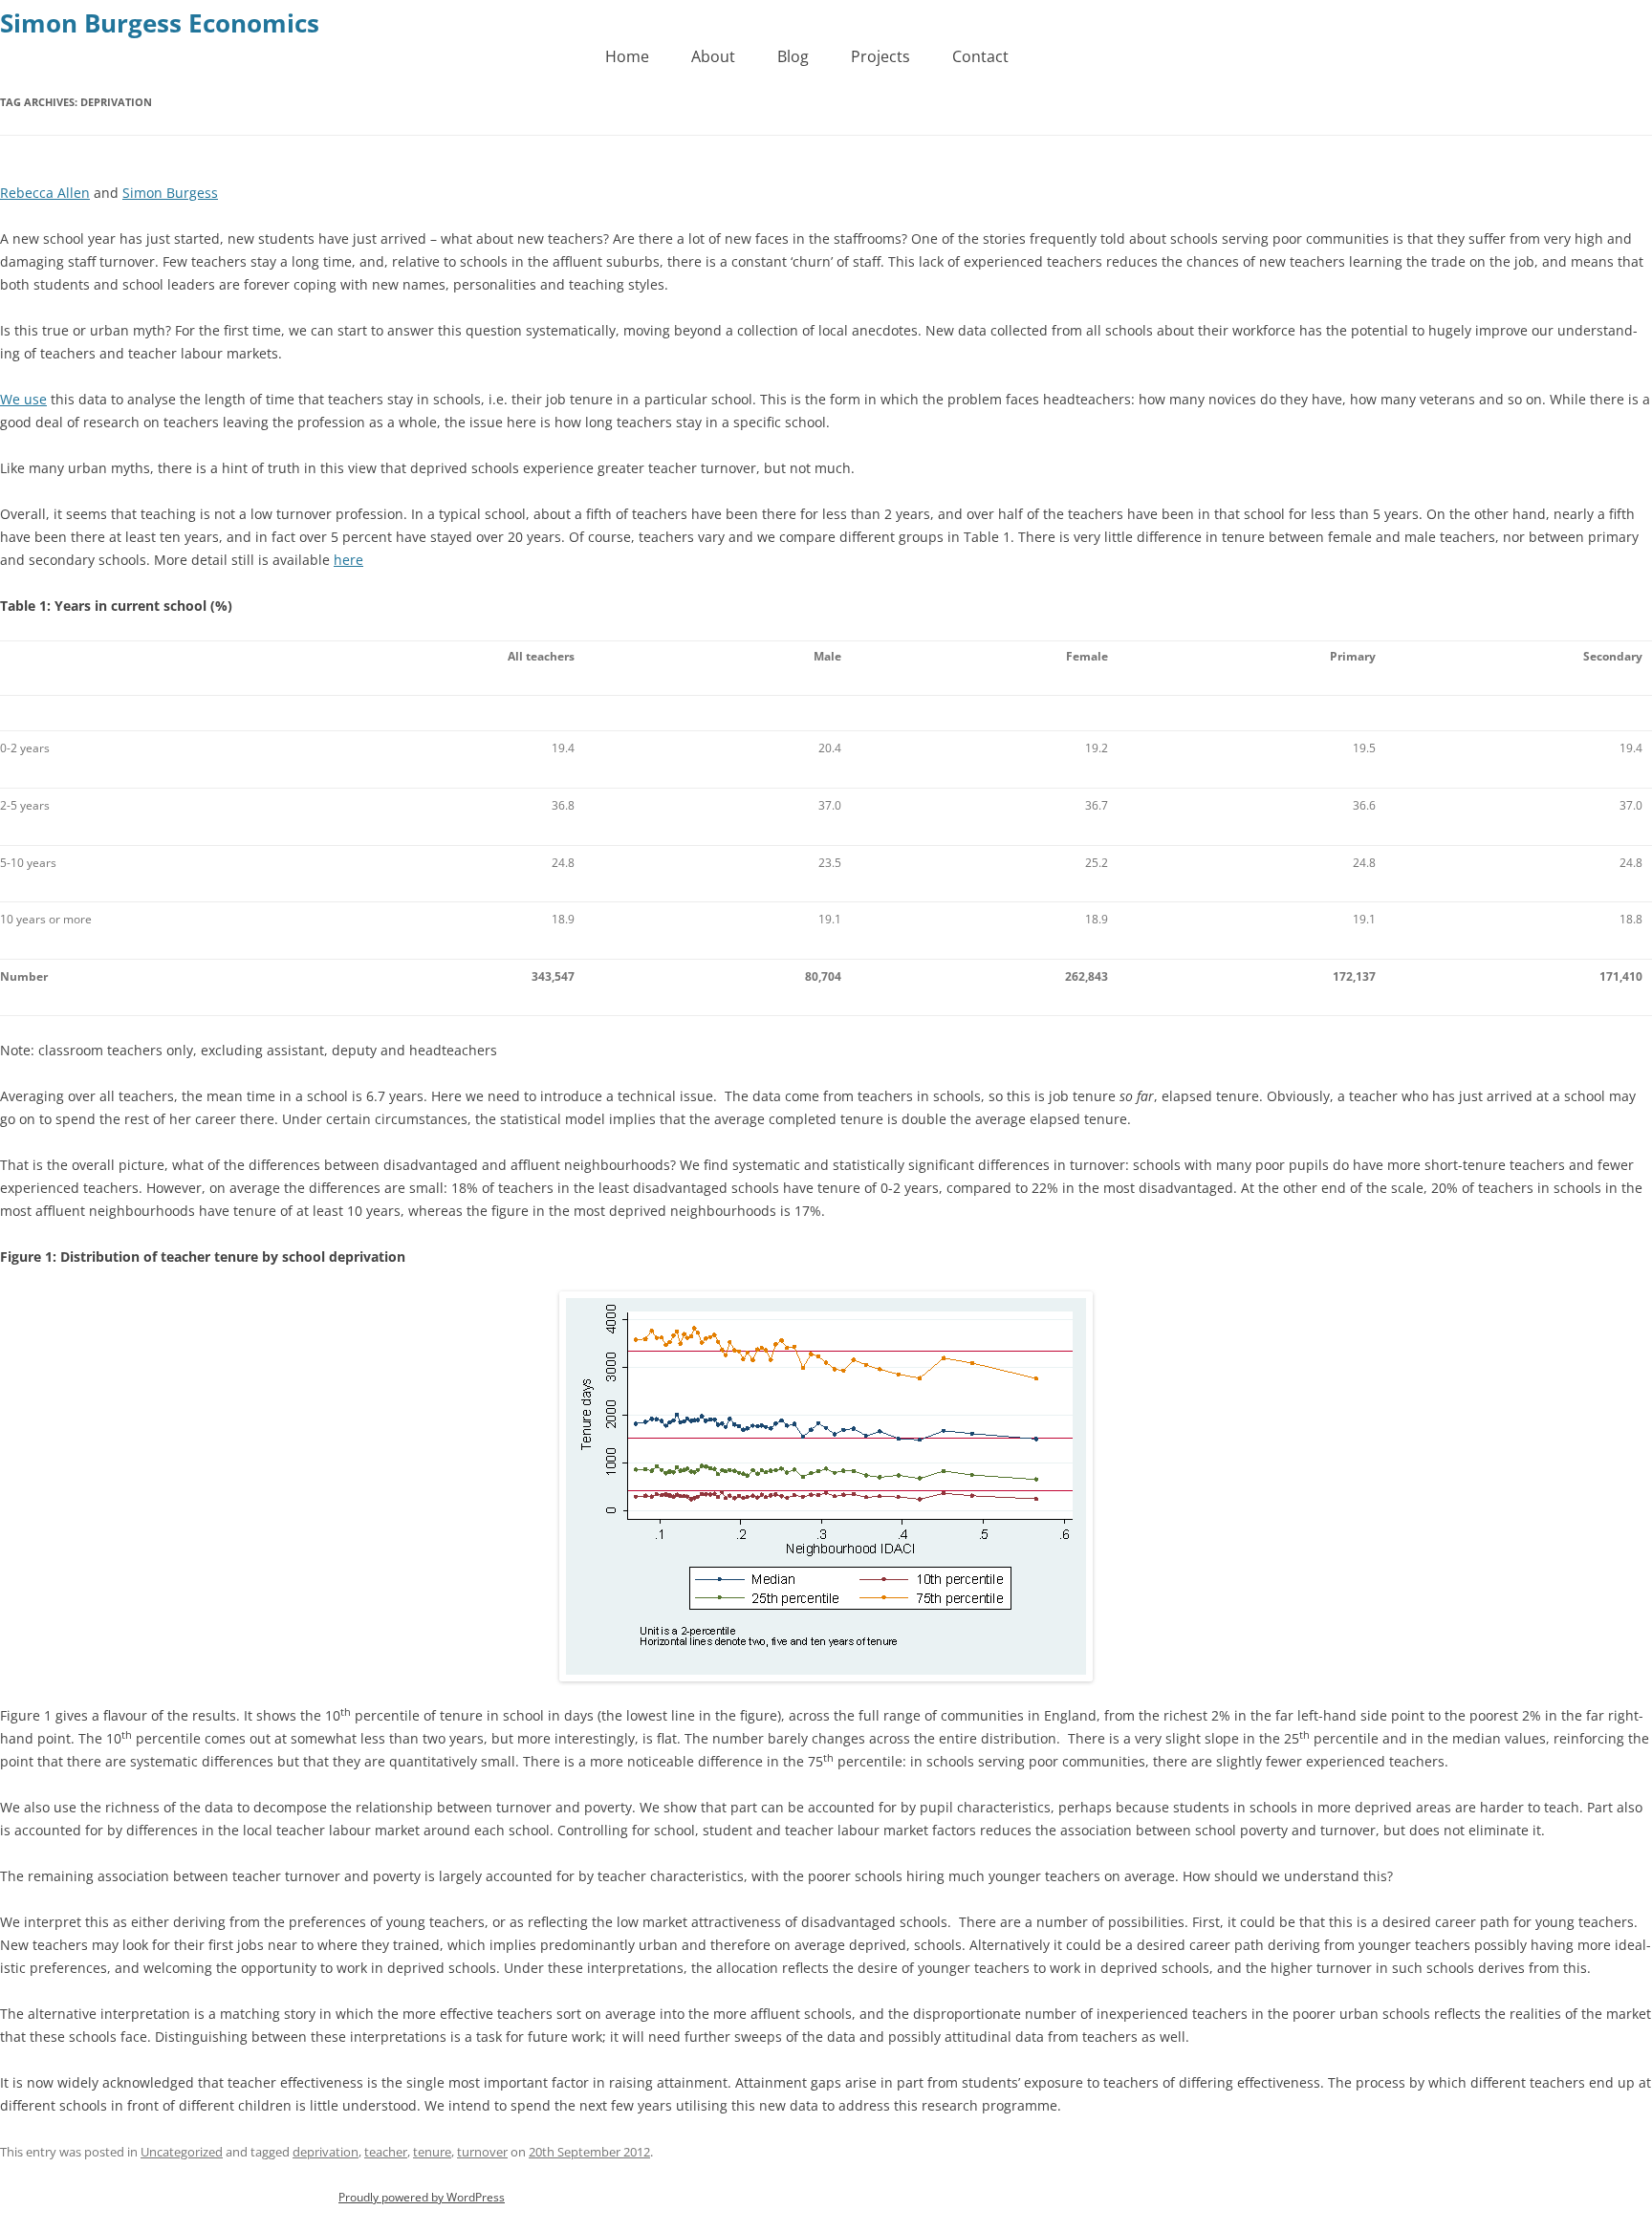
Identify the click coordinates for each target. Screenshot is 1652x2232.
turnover (482, 2152)
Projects (880, 56)
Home (627, 56)
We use (23, 399)
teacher (386, 2152)
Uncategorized (182, 2152)
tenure (432, 2152)
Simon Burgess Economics (160, 23)
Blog (793, 56)
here (348, 560)
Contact (980, 56)
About (713, 56)
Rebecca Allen (45, 193)
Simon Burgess (170, 193)
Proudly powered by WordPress (422, 2197)
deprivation (326, 2152)
